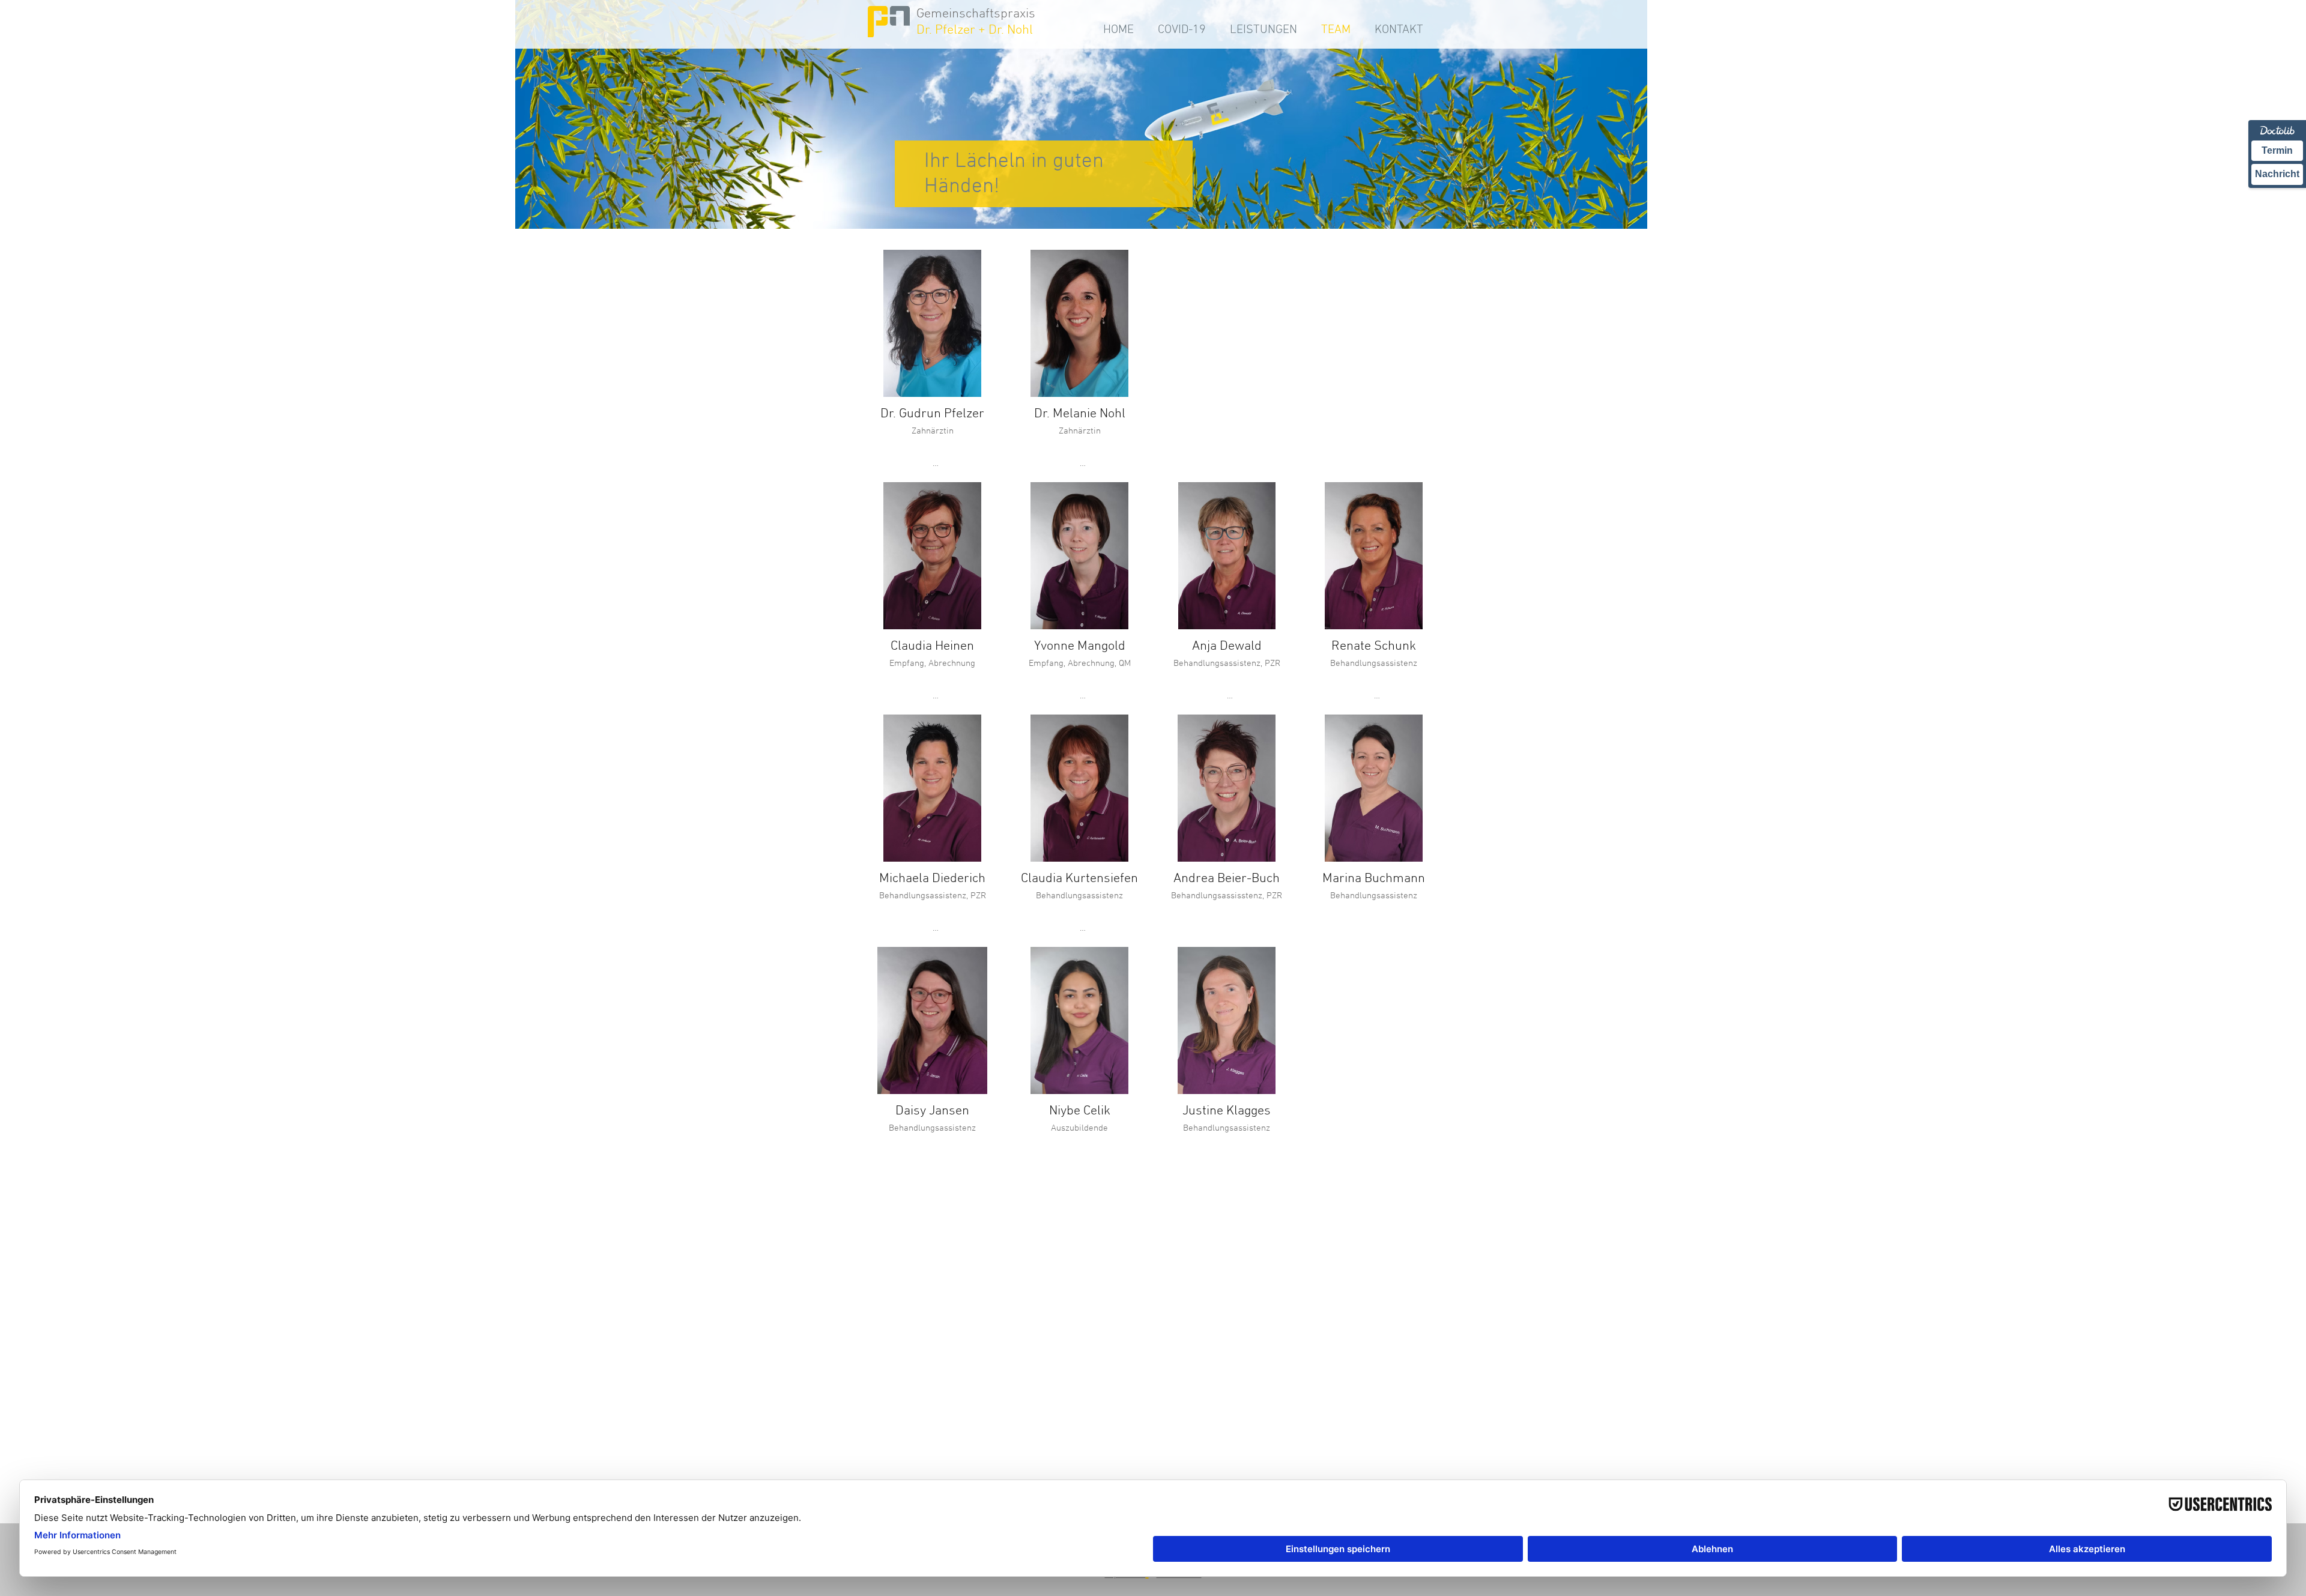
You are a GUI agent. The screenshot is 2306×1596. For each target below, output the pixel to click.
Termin (2277, 150)
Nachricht (2277, 174)
